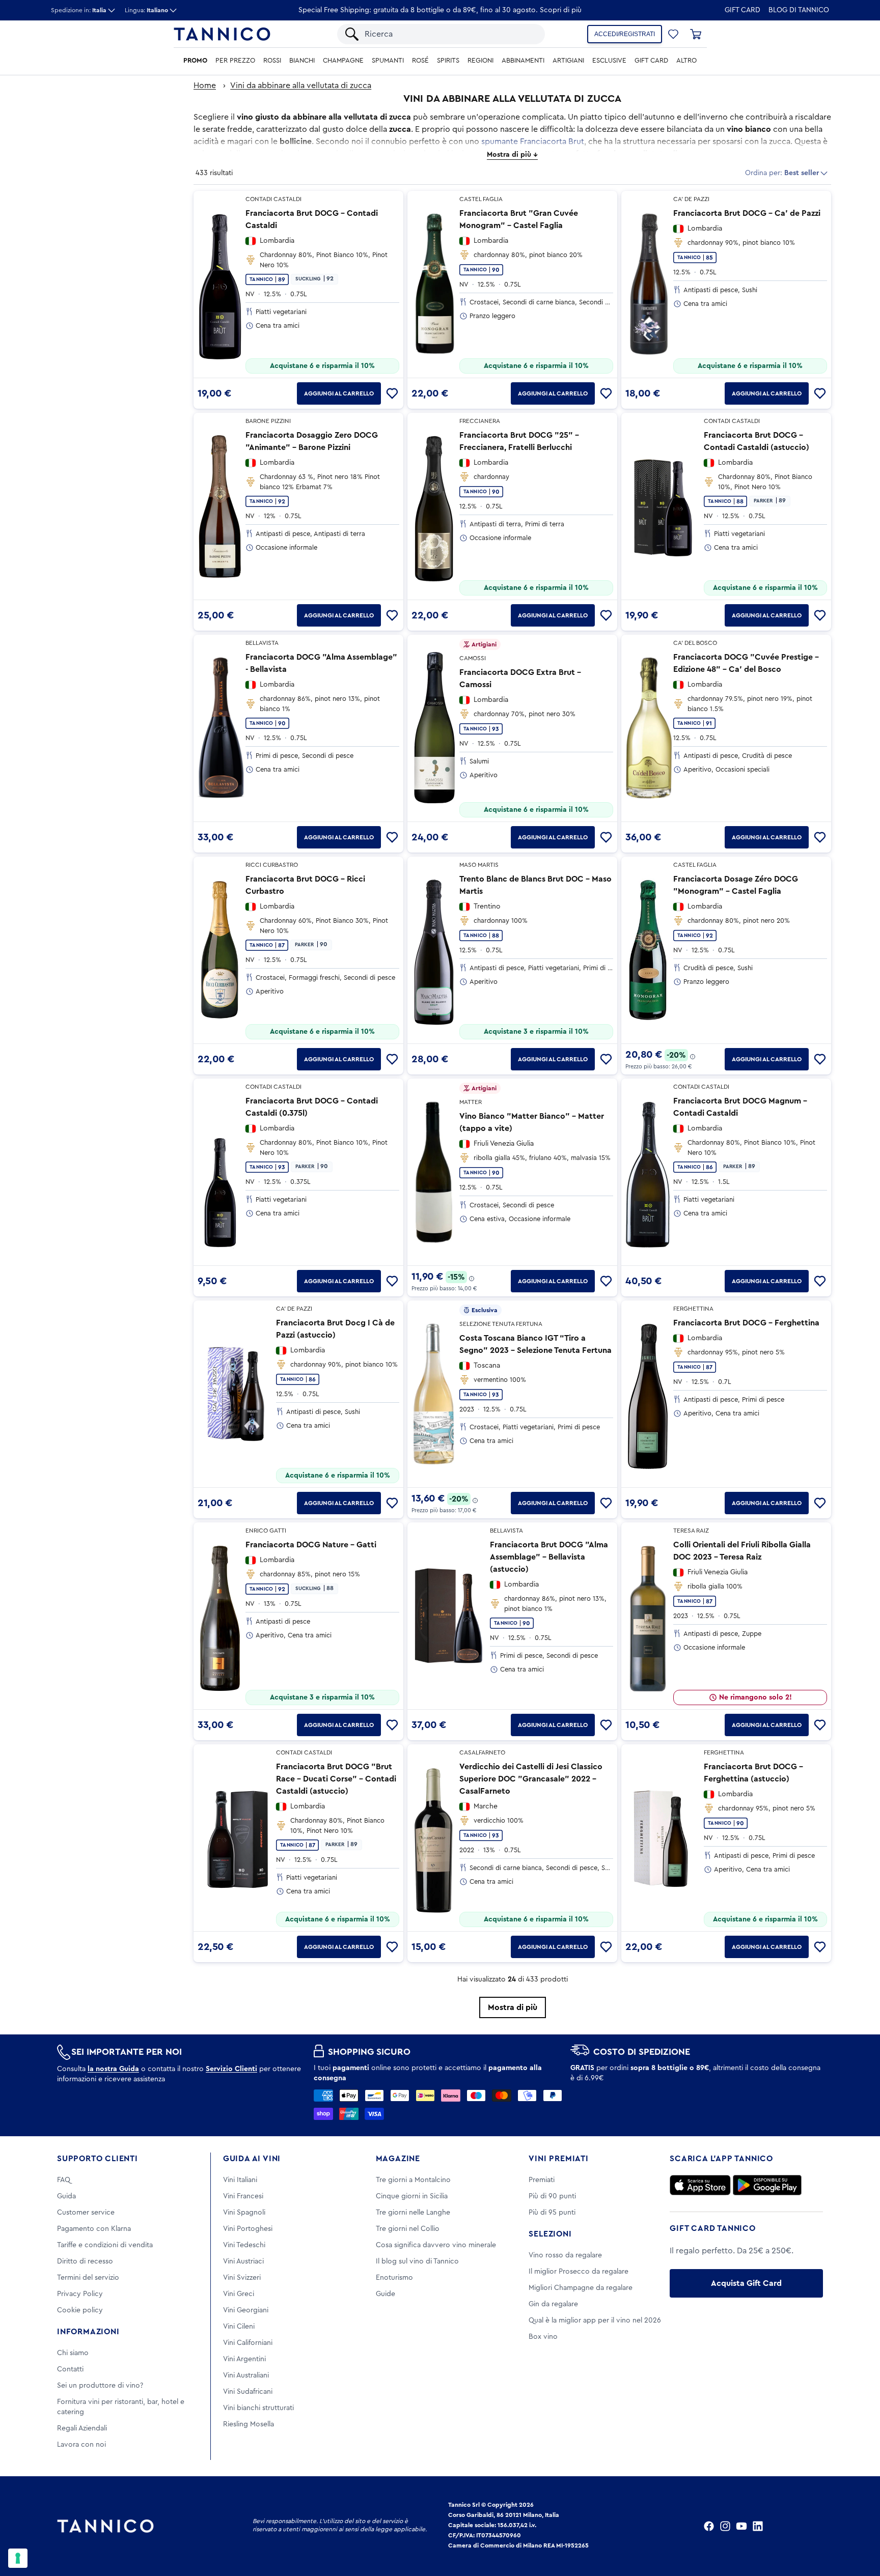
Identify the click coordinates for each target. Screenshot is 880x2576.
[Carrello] (696, 34)
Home (205, 86)
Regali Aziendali (82, 2428)
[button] (673, 34)
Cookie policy (80, 2310)
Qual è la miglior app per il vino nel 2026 (595, 2320)
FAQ (64, 2180)
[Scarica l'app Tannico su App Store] (700, 2185)
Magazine (398, 2159)
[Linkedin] (758, 2526)
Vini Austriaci (243, 2261)
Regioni (480, 61)
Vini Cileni (239, 2327)
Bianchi (302, 61)
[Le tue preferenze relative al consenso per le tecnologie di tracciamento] (18, 2558)
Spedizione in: (79, 10)
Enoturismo (394, 2278)
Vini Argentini (244, 2359)
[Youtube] (741, 2526)
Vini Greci (239, 2294)
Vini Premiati (558, 2159)
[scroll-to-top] (859, 2526)
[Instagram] (725, 2526)
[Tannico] (222, 34)
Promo (195, 61)
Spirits (448, 61)
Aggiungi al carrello (339, 393)
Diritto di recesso (85, 2261)
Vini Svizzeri (242, 2278)
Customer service (86, 2213)
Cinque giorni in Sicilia (412, 2196)
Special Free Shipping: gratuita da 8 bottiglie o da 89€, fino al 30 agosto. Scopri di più (440, 10)
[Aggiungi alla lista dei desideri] (392, 393)
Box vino (543, 2337)
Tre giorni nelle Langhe (413, 2213)
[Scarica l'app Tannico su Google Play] (767, 2185)
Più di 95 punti (552, 2213)
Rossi (272, 61)
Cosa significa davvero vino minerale (436, 2245)
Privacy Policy (80, 2294)
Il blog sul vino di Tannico (417, 2261)
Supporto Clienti (98, 2159)
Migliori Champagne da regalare (581, 2288)
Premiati (542, 2180)
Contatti (70, 2369)
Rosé (420, 61)
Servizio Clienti (231, 2069)
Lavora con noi (81, 2445)
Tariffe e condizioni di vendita (105, 2245)
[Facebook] (709, 2526)
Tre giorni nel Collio (408, 2229)
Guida (66, 2196)
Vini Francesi (243, 2196)
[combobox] (450, 34)
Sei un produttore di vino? (100, 2386)
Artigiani (568, 61)
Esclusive (609, 61)
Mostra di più (513, 2007)
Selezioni (550, 2234)
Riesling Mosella (249, 2424)
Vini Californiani (248, 2343)
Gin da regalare (553, 2304)
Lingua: (146, 10)
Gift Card (743, 10)
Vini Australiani (246, 2375)
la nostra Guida (113, 2069)
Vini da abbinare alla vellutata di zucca (301, 86)
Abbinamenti (523, 61)
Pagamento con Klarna (94, 2229)
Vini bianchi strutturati (258, 2408)
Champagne (343, 61)
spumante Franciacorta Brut (533, 141)
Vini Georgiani (246, 2310)
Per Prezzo (235, 61)
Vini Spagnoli (244, 2213)
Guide (386, 2294)
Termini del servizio (88, 2278)
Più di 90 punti (552, 2196)
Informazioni (88, 2332)
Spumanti (388, 61)
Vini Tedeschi (244, 2245)
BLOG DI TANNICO (799, 10)
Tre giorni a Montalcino (413, 2180)
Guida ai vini (252, 2159)
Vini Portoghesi (248, 2229)
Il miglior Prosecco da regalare (579, 2272)
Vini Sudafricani (248, 2392)
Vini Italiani (240, 2180)
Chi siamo (73, 2353)
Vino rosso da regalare (565, 2255)
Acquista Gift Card (746, 2283)
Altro (686, 61)
